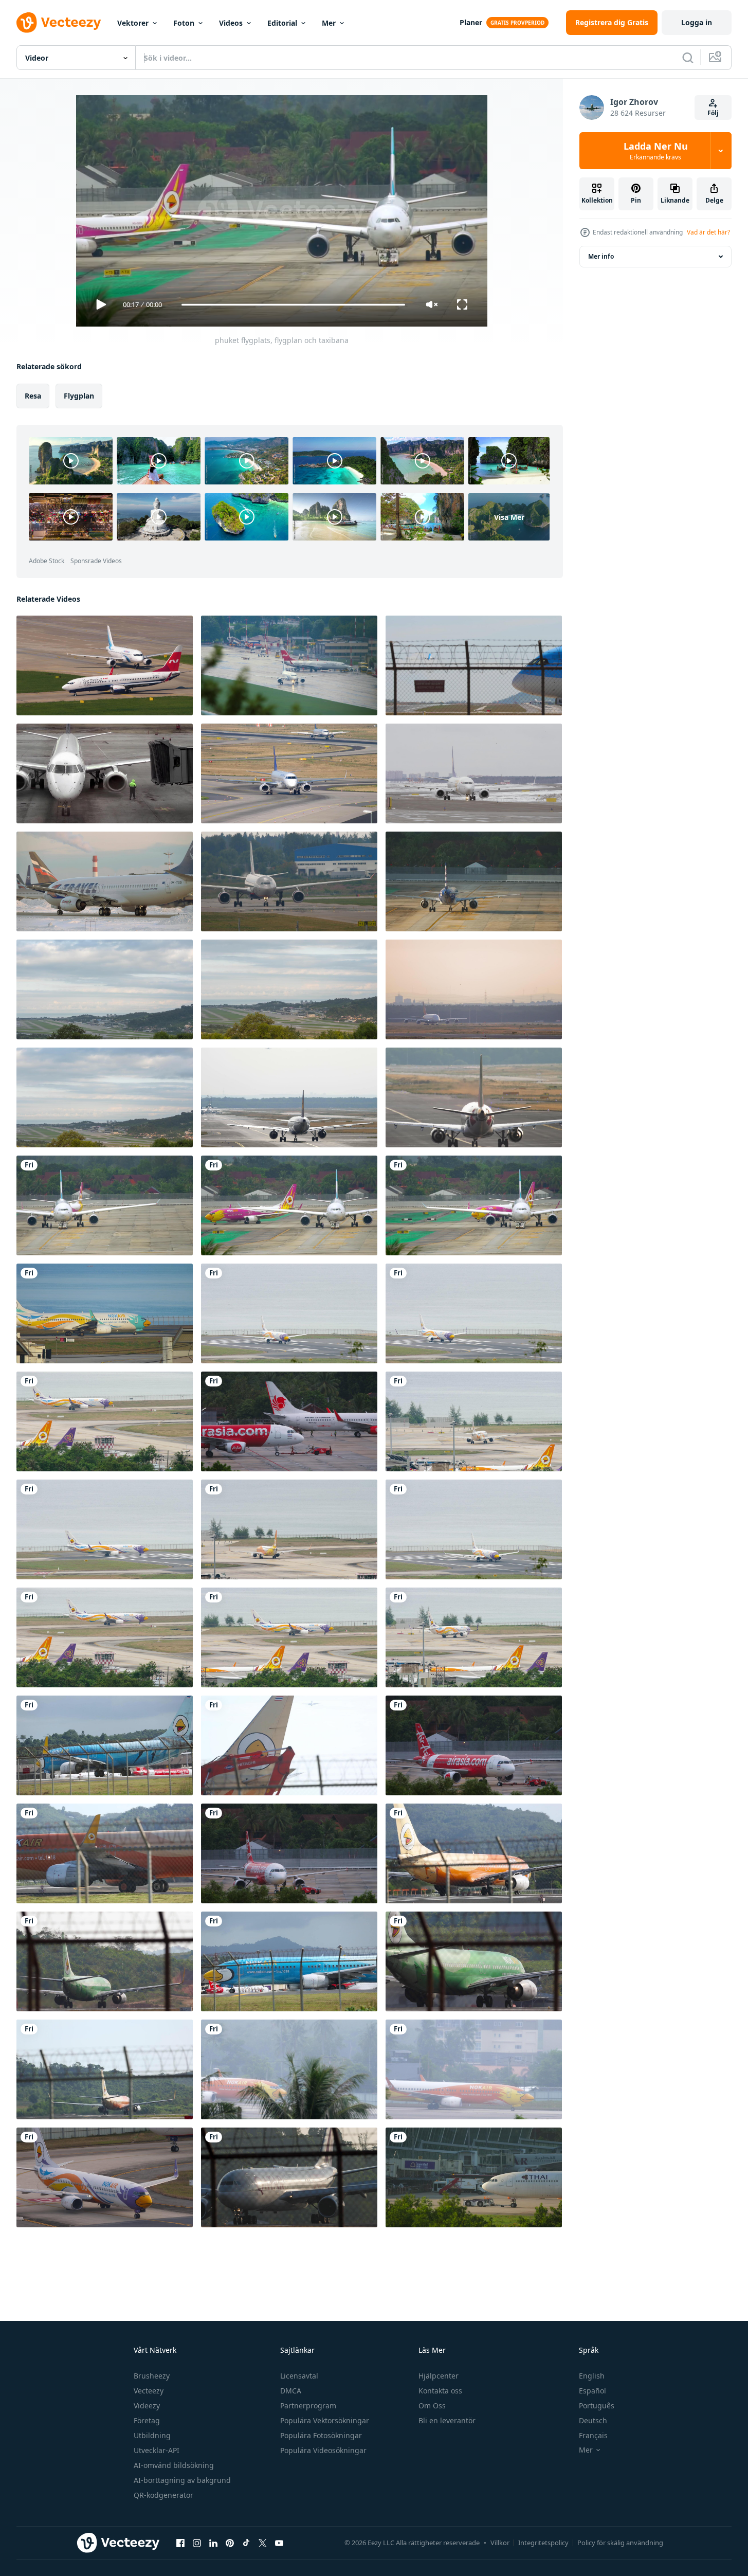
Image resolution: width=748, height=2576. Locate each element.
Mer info (601, 256)
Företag (147, 2420)
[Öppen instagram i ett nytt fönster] (197, 2543)
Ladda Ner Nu (656, 151)
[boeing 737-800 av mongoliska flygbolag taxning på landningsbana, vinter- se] (474, 773)
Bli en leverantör (447, 2420)
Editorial (282, 23)
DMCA (291, 2391)
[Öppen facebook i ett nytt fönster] (180, 2543)
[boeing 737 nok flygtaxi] (289, 2069)
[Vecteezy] (59, 23)
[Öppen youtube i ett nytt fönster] (279, 2543)
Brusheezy (152, 2376)
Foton (184, 23)
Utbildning (152, 2435)
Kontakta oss (440, 2391)
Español (592, 2391)
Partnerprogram (308, 2406)
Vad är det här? (708, 232)
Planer (471, 22)
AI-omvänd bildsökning (174, 2465)
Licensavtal (299, 2376)
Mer (329, 23)
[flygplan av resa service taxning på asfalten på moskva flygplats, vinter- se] (105, 881)
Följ (713, 113)
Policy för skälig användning (620, 2543)
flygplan (79, 396)
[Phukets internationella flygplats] (474, 1205)
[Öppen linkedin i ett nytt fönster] (213, 2543)
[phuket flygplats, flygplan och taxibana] (289, 1205)
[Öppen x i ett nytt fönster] (263, 2543)
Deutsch (593, 2420)
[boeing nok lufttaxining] (474, 2069)
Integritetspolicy (543, 2543)
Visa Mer (509, 517)
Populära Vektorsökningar (325, 2420)
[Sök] (688, 58)
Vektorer (133, 23)
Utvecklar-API (157, 2450)
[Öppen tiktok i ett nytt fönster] (246, 2543)
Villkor (500, 2543)
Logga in (697, 22)
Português (597, 2406)
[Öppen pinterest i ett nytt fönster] (230, 2543)
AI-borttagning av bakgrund (182, 2480)
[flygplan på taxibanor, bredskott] (289, 773)
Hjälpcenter (439, 2376)
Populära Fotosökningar (321, 2435)
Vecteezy (149, 2391)
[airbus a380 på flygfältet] (474, 989)
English (592, 2376)
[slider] (293, 305)
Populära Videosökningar (323, 2450)
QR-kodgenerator (163, 2495)
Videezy (147, 2406)
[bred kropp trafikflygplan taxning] (289, 881)
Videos (231, 23)
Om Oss (432, 2406)
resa (33, 396)
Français (593, 2435)
